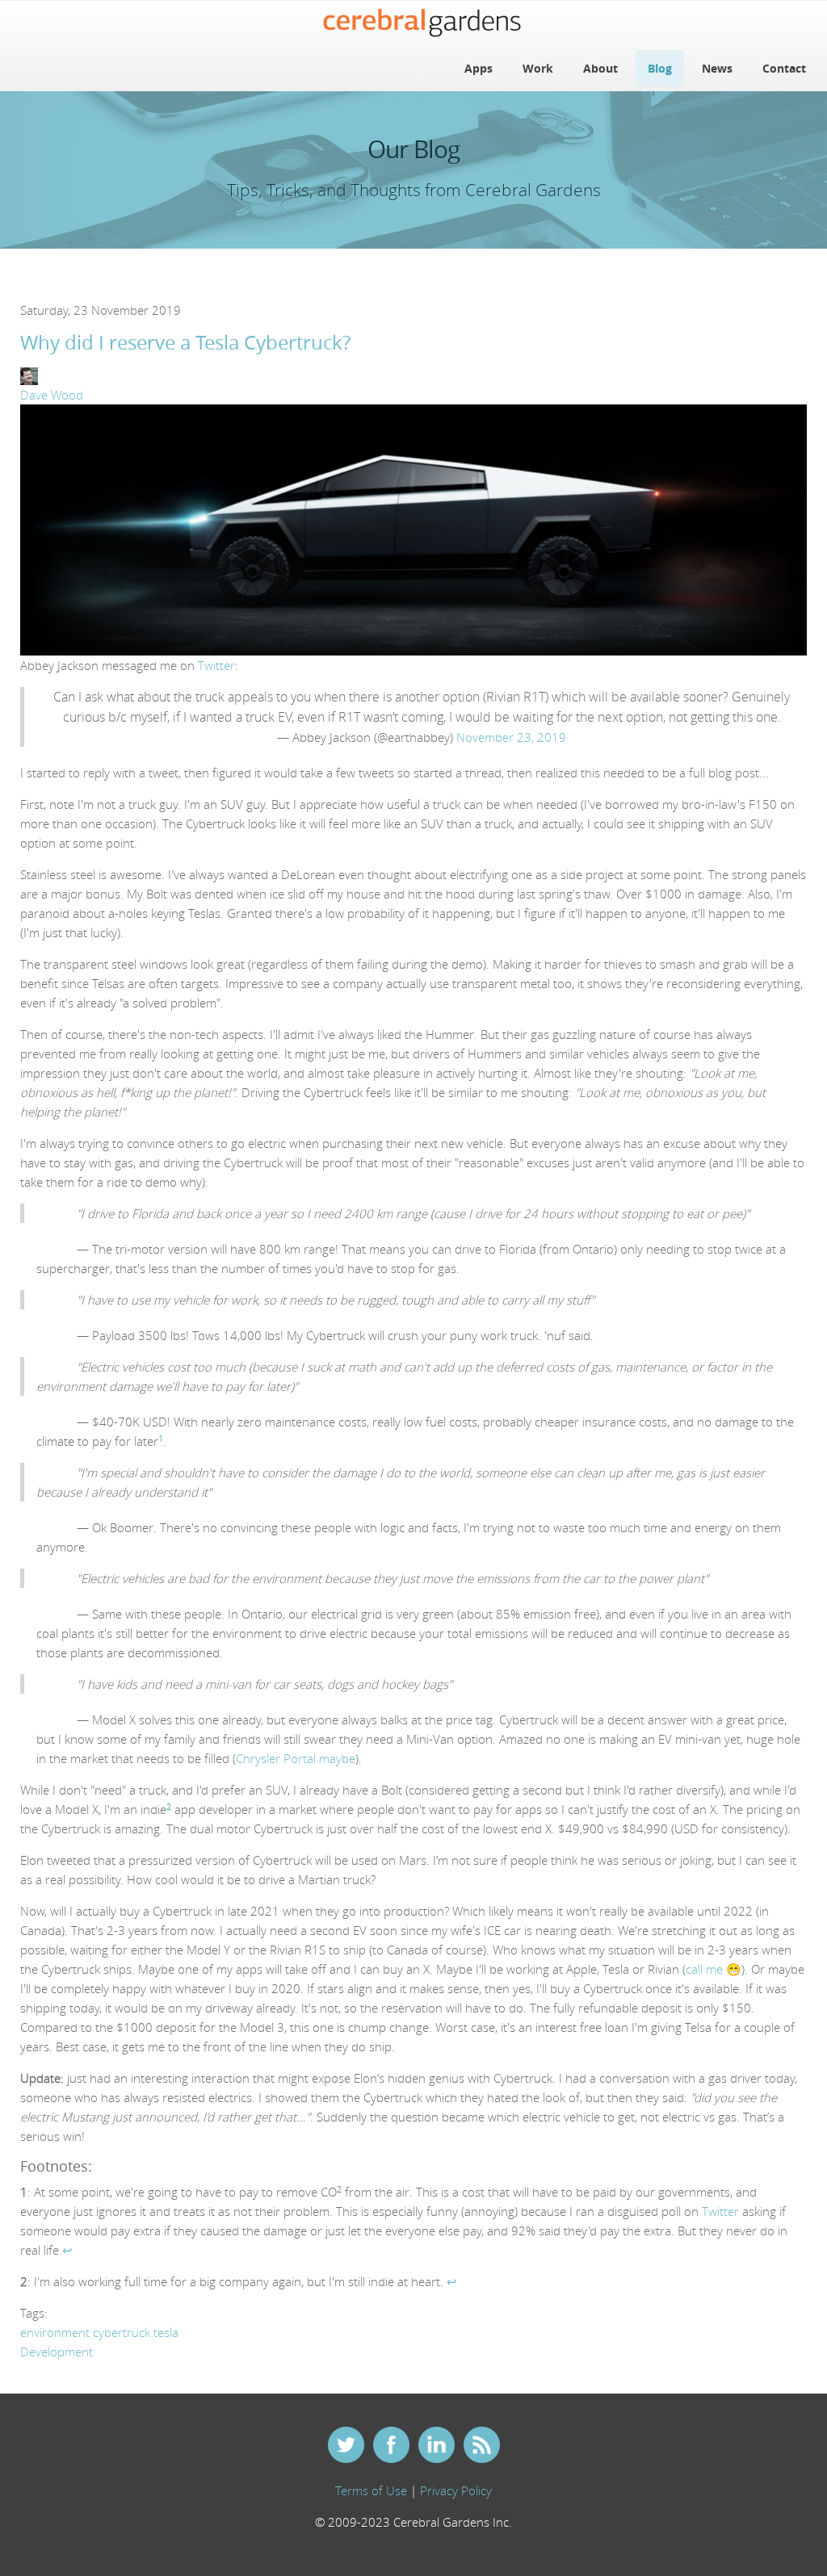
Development (57, 2352)
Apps (479, 68)
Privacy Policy (456, 2490)
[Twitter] (346, 2447)
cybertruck (122, 2332)
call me (704, 1969)
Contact (784, 68)
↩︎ (67, 2250)
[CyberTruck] (413, 529)
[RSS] (481, 2447)
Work (538, 68)
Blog (660, 68)
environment (55, 2332)
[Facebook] (391, 2447)
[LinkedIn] (436, 2447)
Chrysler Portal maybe (296, 1758)
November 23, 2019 (511, 737)
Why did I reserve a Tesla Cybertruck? (185, 342)
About (600, 68)
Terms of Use (371, 2490)
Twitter (216, 665)
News (717, 68)
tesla (166, 2332)
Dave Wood (52, 395)
